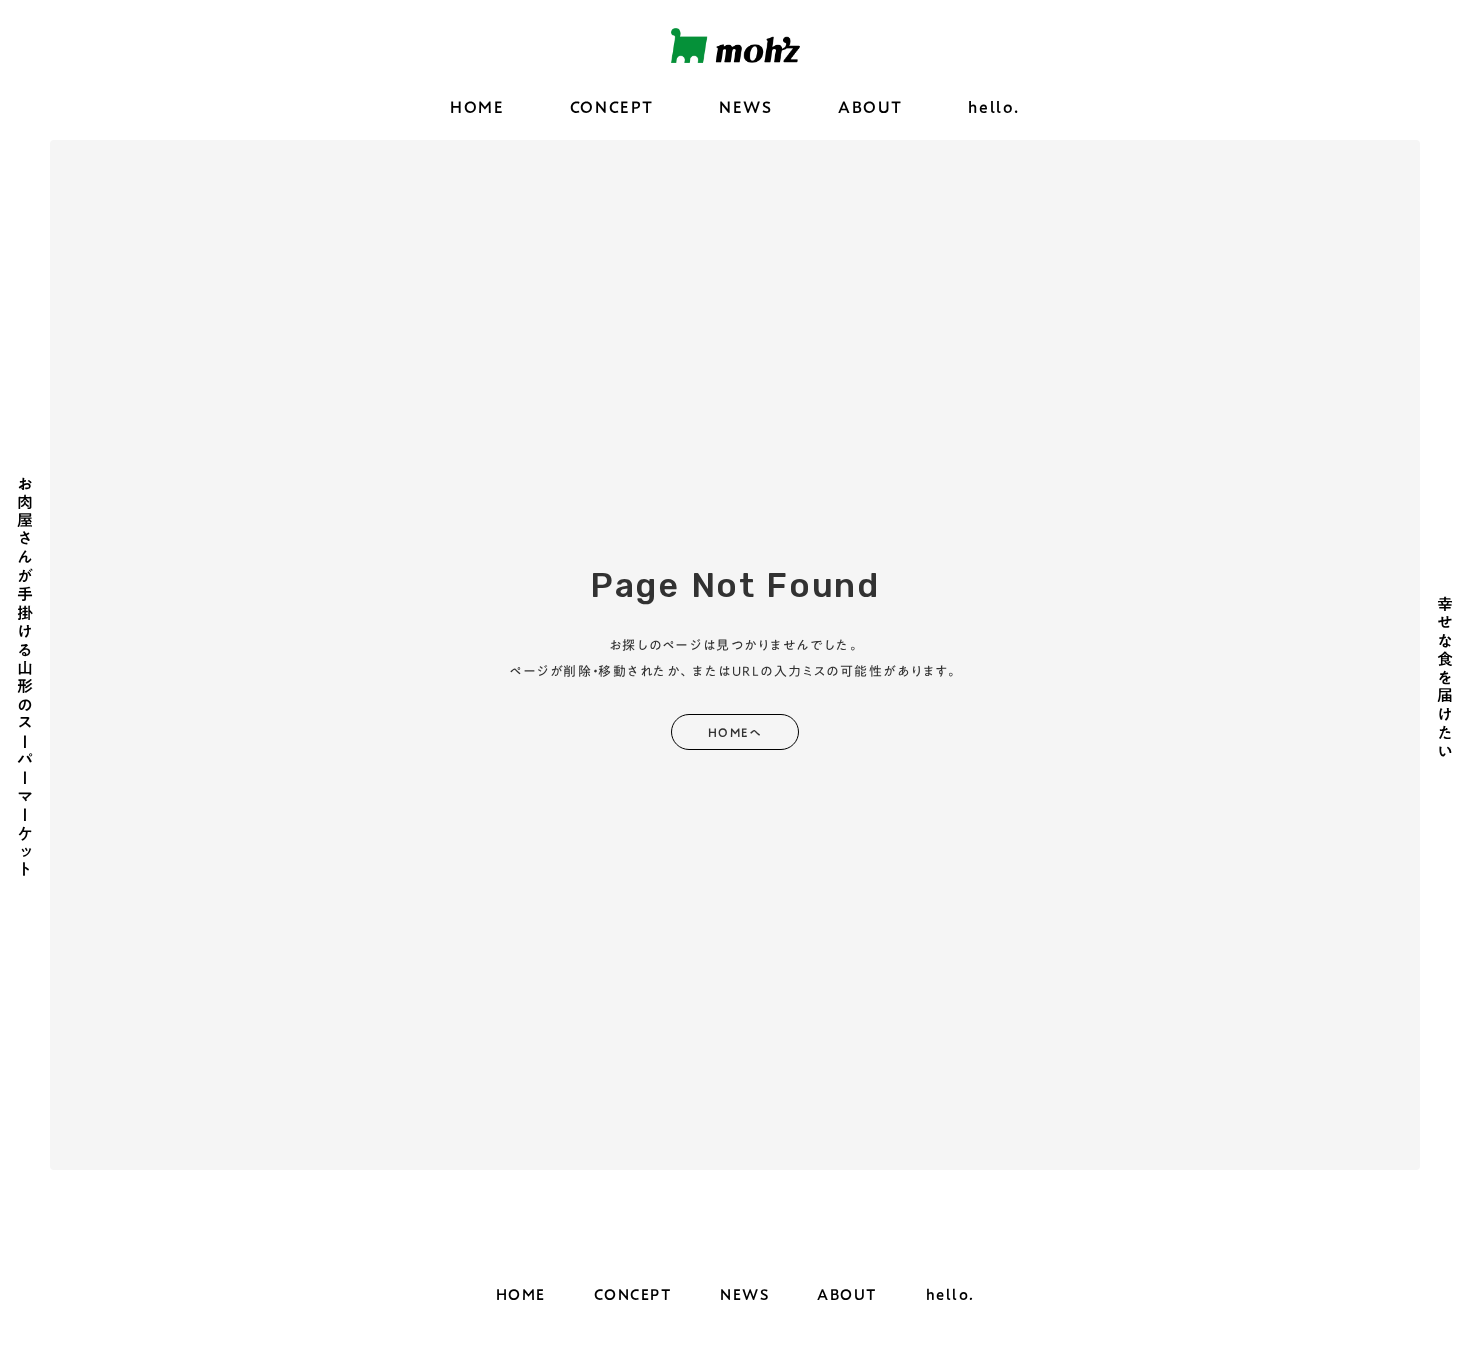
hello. (994, 108)
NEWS (745, 108)
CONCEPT (612, 108)
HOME (477, 108)
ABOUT (870, 108)
